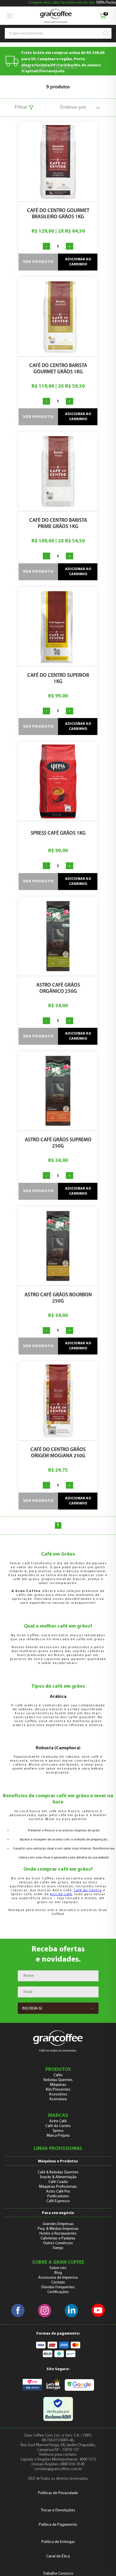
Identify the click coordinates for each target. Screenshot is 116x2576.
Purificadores (58, 2196)
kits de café (61, 1894)
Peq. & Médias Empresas (58, 2229)
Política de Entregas (58, 2542)
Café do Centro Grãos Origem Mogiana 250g (58, 1453)
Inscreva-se (32, 2009)
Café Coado (58, 2182)
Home (26, 68)
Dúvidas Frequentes (58, 2287)
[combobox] (56, 33)
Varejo (58, 2248)
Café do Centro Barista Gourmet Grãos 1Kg (58, 369)
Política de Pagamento (58, 2525)
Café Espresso (58, 2201)
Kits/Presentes (58, 2090)
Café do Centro (88, 1890)
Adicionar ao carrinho (78, 262)
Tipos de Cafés (65, 68)
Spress (58, 2131)
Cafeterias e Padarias (58, 2238)
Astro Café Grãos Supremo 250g (58, 1143)
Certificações (58, 2292)
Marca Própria (58, 2136)
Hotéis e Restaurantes (58, 2234)
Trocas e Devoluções (58, 2510)
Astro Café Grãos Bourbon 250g (58, 1298)
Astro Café (58, 2121)
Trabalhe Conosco (58, 2574)
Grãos (90, 68)
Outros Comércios (58, 2243)
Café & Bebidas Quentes (58, 2172)
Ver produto (38, 262)
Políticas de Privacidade (58, 2493)
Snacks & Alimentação (58, 2177)
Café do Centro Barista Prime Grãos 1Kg (58, 524)
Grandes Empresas (58, 2224)
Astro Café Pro (58, 2192)
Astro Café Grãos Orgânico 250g (58, 989)
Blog (58, 2273)
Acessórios (58, 2094)
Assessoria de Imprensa (58, 2278)
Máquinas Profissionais (58, 2187)
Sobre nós (58, 2268)
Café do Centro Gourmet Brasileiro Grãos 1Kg (58, 214)
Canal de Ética (58, 2556)
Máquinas (58, 2085)
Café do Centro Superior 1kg (58, 679)
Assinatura (58, 2099)
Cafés (42, 68)
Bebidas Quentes (58, 2080)
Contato (58, 2282)
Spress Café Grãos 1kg (58, 834)
